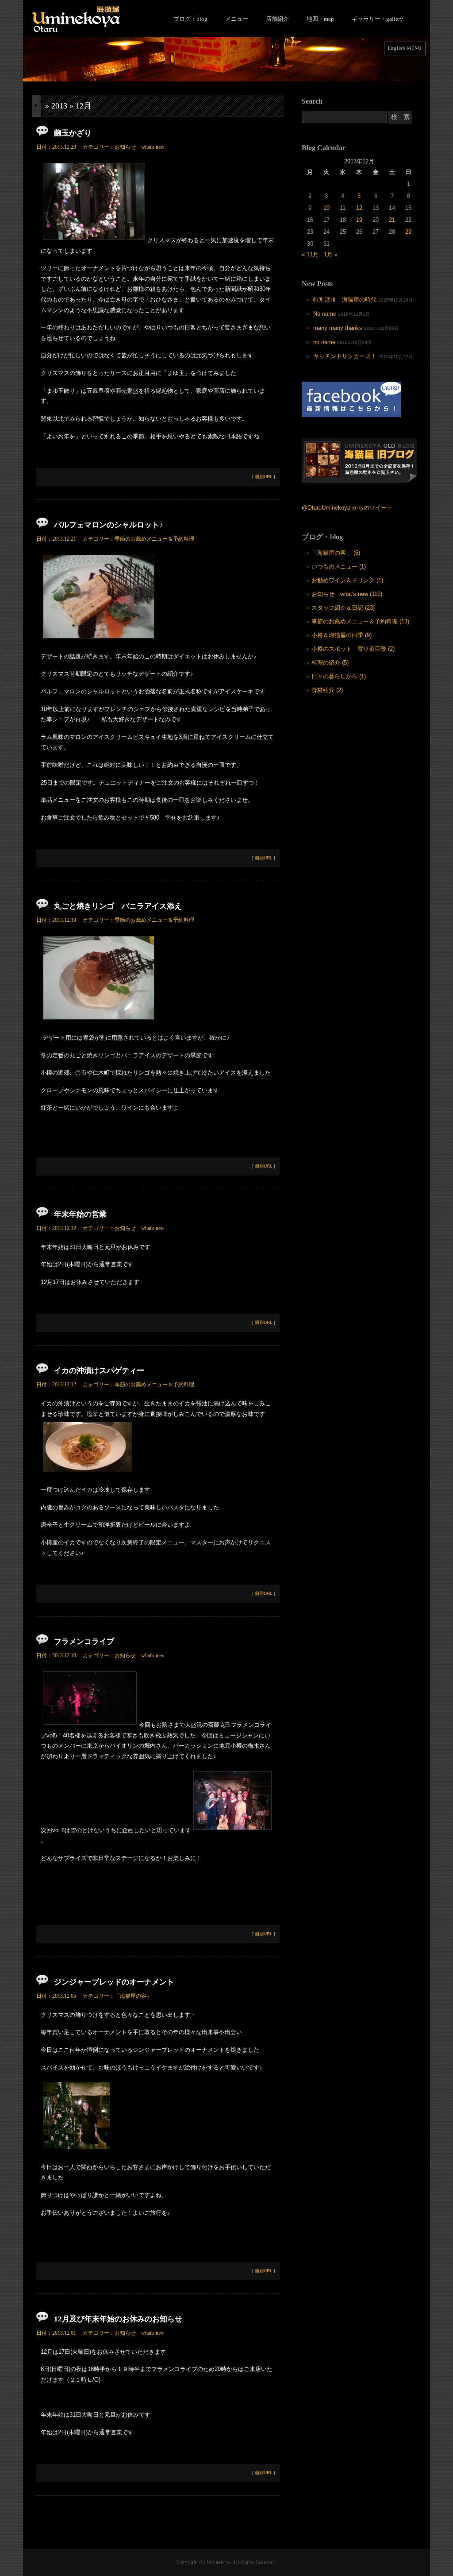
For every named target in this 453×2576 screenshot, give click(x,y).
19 (359, 220)
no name (324, 342)
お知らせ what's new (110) (347, 594)
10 (326, 208)
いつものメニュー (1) (339, 567)
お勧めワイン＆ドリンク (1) (347, 580)
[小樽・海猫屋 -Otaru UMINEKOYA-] (76, 30)
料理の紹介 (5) (330, 663)
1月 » (331, 254)
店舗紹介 (277, 19)
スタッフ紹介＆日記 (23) (343, 608)
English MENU (405, 48)
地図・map (320, 19)
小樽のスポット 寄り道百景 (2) (353, 649)
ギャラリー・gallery (377, 19)
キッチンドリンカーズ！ (345, 356)
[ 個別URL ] (264, 477)
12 (359, 208)
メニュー (237, 19)
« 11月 (310, 254)
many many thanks (338, 328)
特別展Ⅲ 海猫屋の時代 (345, 300)
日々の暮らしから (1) (339, 676)
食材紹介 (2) (327, 690)
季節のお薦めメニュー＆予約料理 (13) (360, 621)
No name (325, 314)
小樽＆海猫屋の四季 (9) (342, 635)
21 (392, 220)
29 (408, 232)
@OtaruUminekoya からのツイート (347, 508)
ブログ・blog (190, 19)
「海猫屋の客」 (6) (336, 553)
